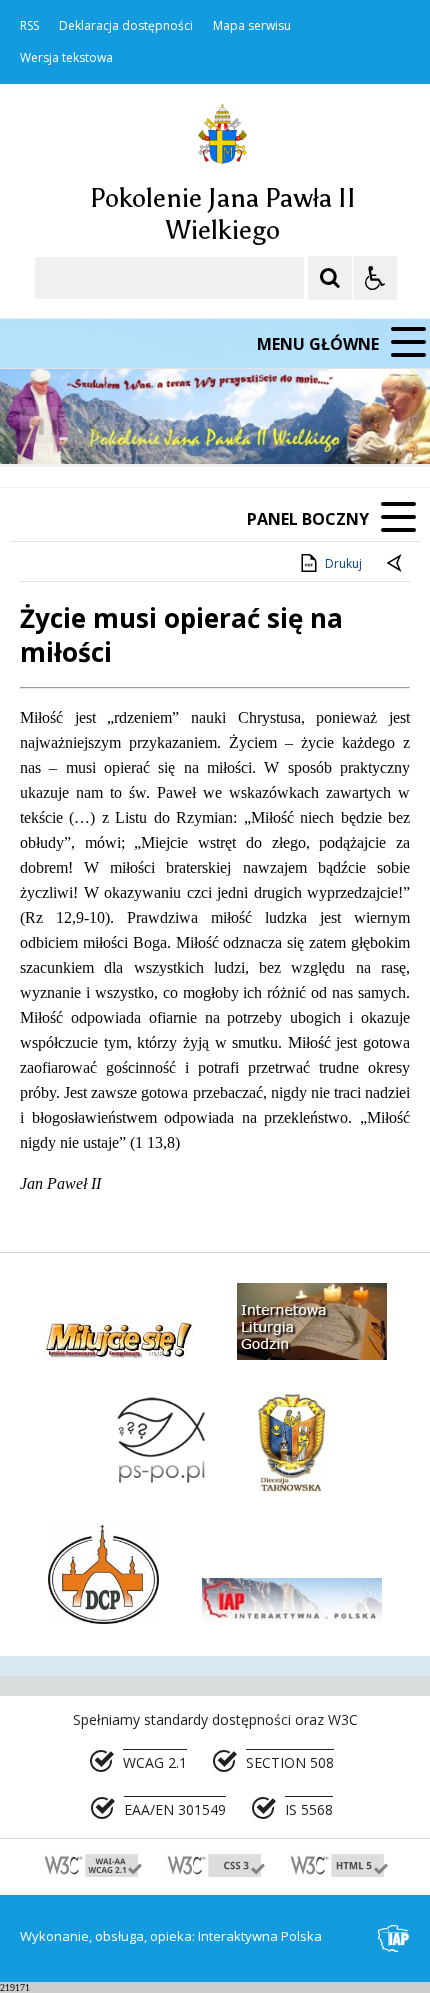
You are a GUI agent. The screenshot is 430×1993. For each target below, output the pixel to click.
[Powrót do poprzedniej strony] (396, 564)
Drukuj (343, 563)
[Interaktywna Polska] (394, 1938)
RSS (29, 26)
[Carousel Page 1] (194, 425)
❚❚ (40, 425)
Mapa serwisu (252, 26)
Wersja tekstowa (66, 58)
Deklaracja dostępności (126, 26)
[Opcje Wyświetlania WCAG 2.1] (375, 278)
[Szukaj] (330, 278)
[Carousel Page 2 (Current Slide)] (213, 425)
